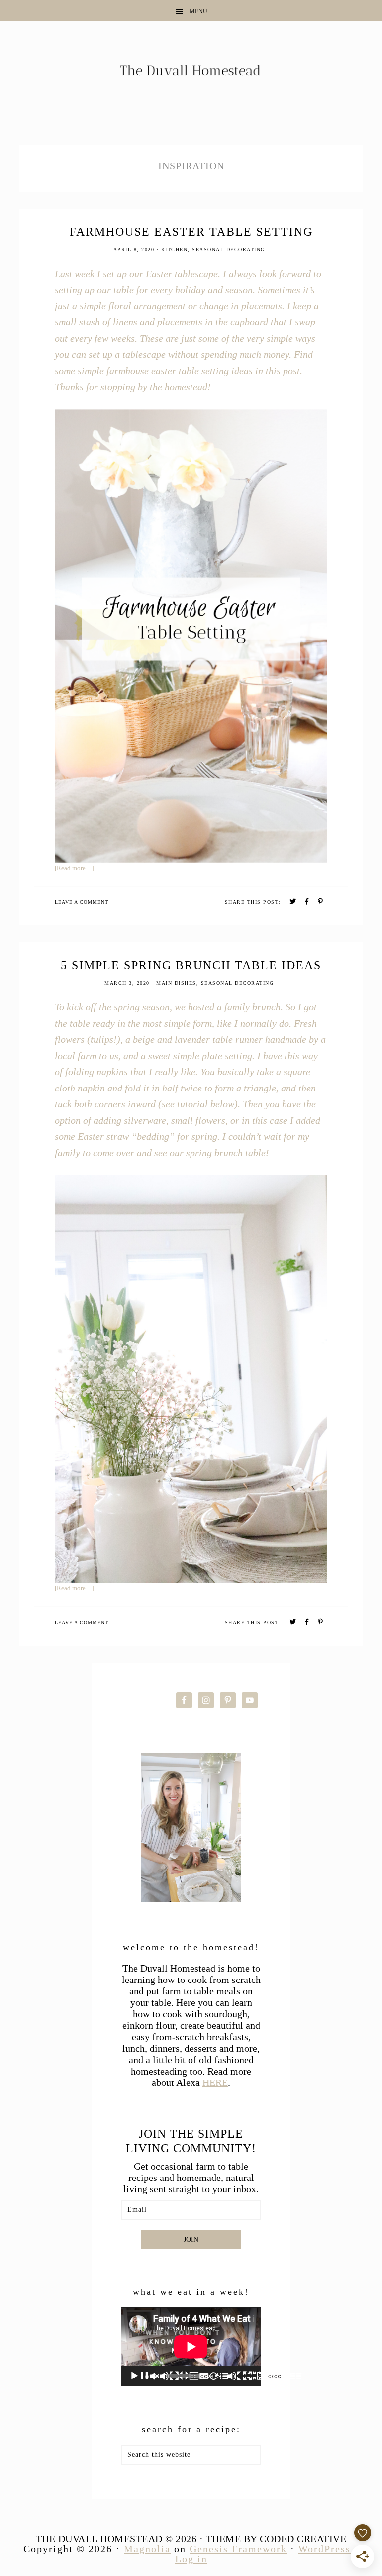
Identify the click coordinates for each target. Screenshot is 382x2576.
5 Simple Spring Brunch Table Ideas (191, 965)
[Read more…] (74, 868)
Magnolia (147, 2549)
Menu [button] (198, 11)
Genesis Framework (238, 2549)
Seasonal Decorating (229, 249)
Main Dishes (176, 983)
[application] (191, 2347)
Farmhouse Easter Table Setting (191, 232)
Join (191, 2239)
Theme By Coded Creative (276, 2539)
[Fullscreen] (292, 2376)
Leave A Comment (82, 902)
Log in (191, 2559)
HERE (215, 2082)
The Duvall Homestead (191, 74)
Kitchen (175, 249)
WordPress (325, 2549)
